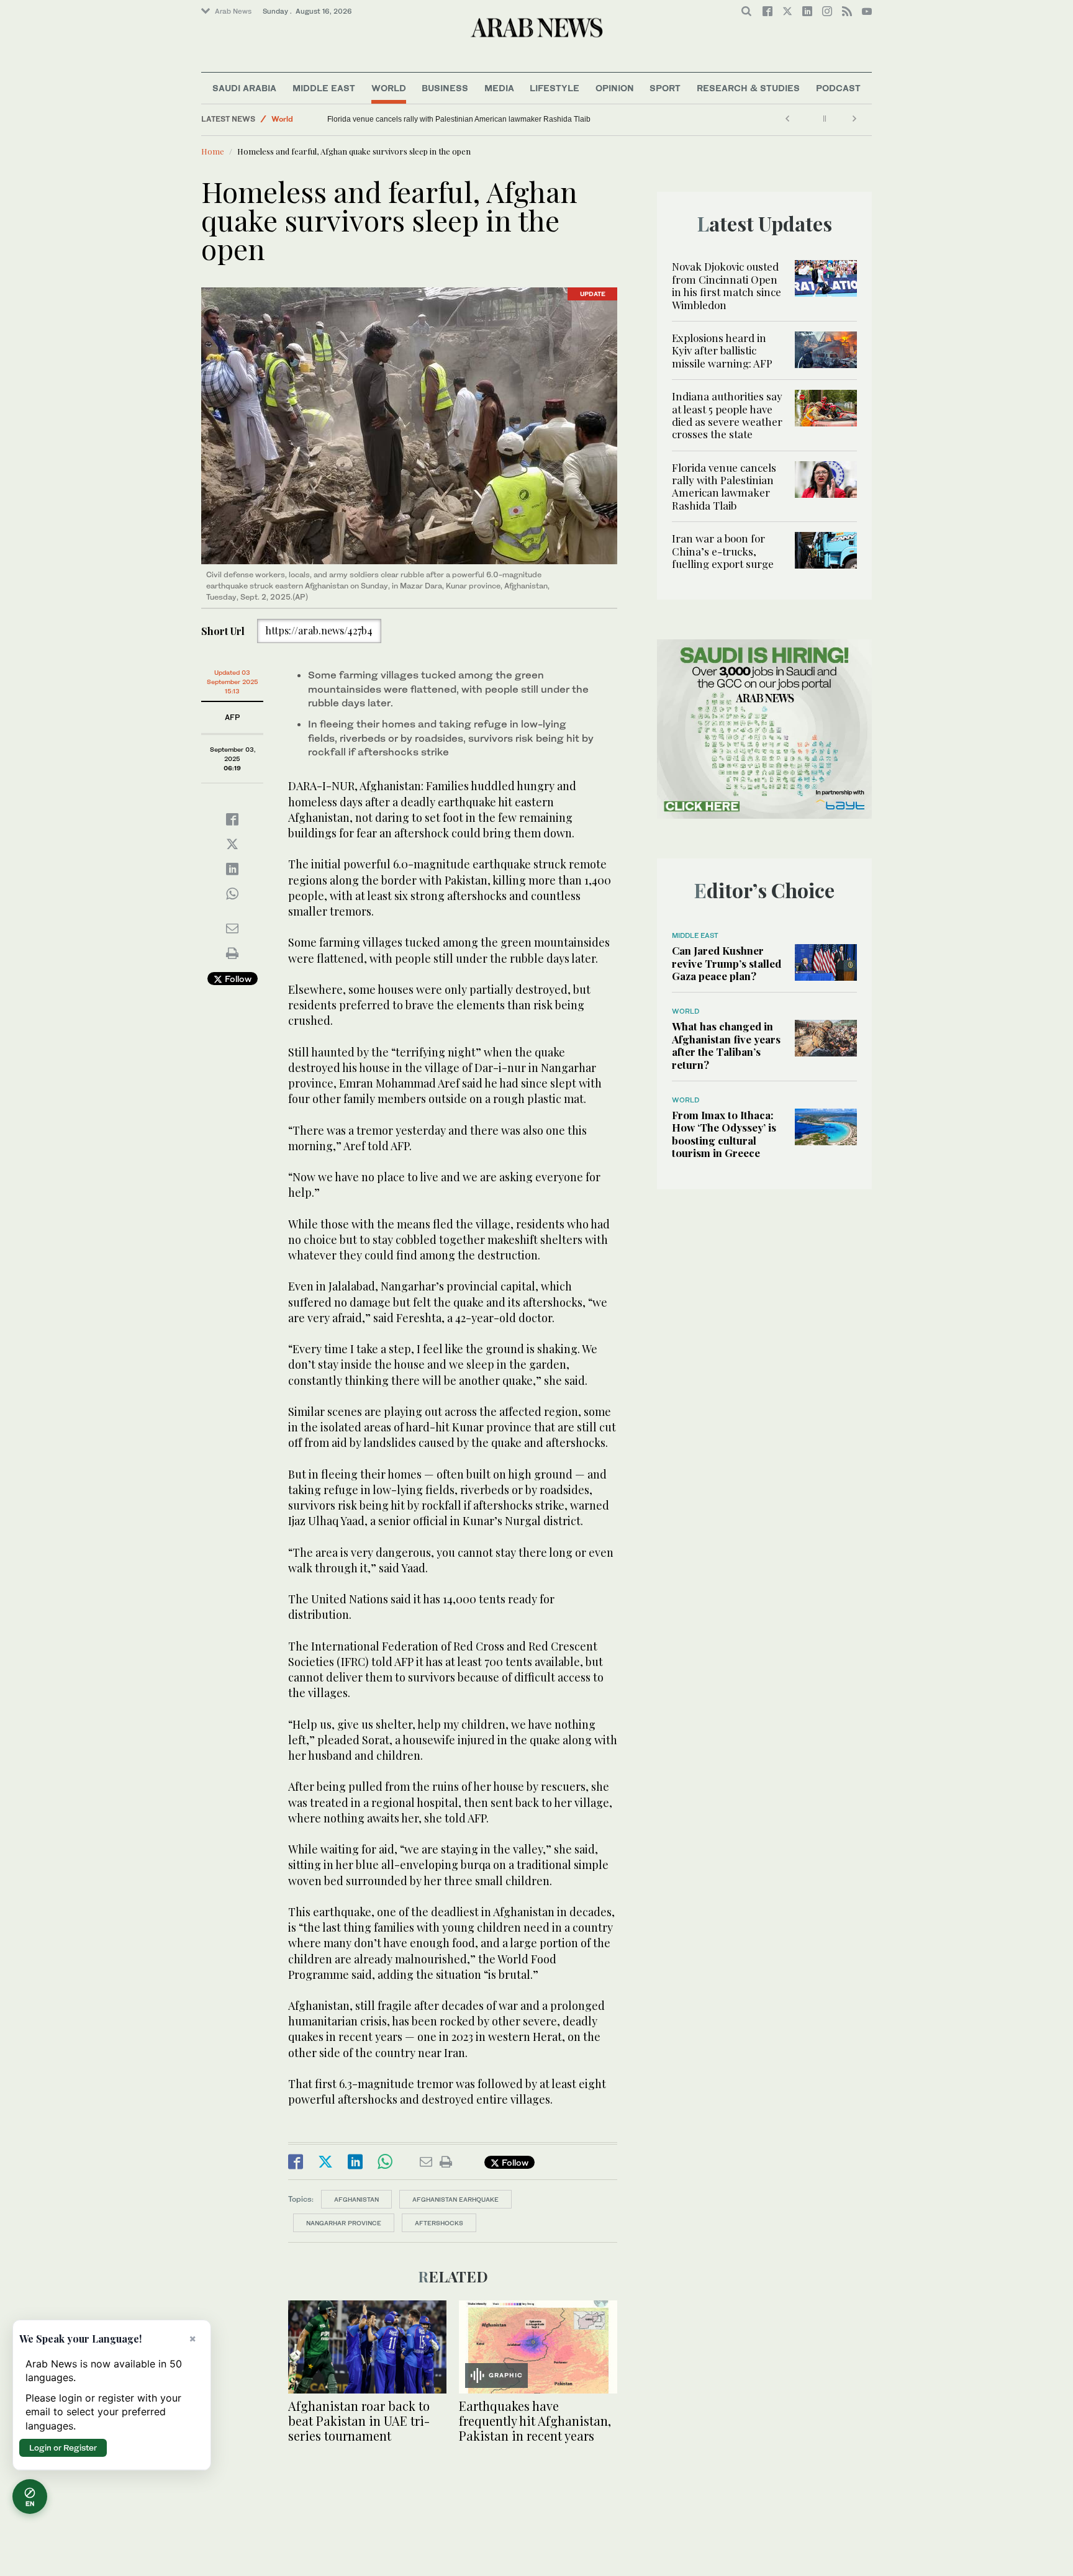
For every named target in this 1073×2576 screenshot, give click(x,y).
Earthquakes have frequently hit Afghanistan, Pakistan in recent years (535, 2421)
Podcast (838, 88)
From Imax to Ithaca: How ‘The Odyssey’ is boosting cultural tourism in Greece (724, 1134)
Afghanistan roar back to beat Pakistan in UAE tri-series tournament (359, 2421)
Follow (237, 979)
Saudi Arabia (244, 88)
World (389, 88)
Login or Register (63, 2448)
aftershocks (439, 2223)
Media (499, 88)
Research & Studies (748, 88)
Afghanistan (356, 2199)
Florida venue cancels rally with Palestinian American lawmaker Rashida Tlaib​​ (724, 486)
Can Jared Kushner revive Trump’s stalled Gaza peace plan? (727, 963)
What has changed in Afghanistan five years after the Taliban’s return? (726, 1045)
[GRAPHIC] (538, 2345)
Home (213, 151)
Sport (665, 88)
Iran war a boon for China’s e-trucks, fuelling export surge (423, 119)
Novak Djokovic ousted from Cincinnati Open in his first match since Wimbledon (727, 285)
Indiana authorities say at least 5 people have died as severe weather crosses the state (727, 415)
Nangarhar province (344, 2223)
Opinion (615, 88)
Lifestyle (555, 88)
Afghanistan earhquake (455, 2199)
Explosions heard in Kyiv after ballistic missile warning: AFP (722, 350)
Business (445, 88)
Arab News (233, 11)
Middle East (324, 88)
